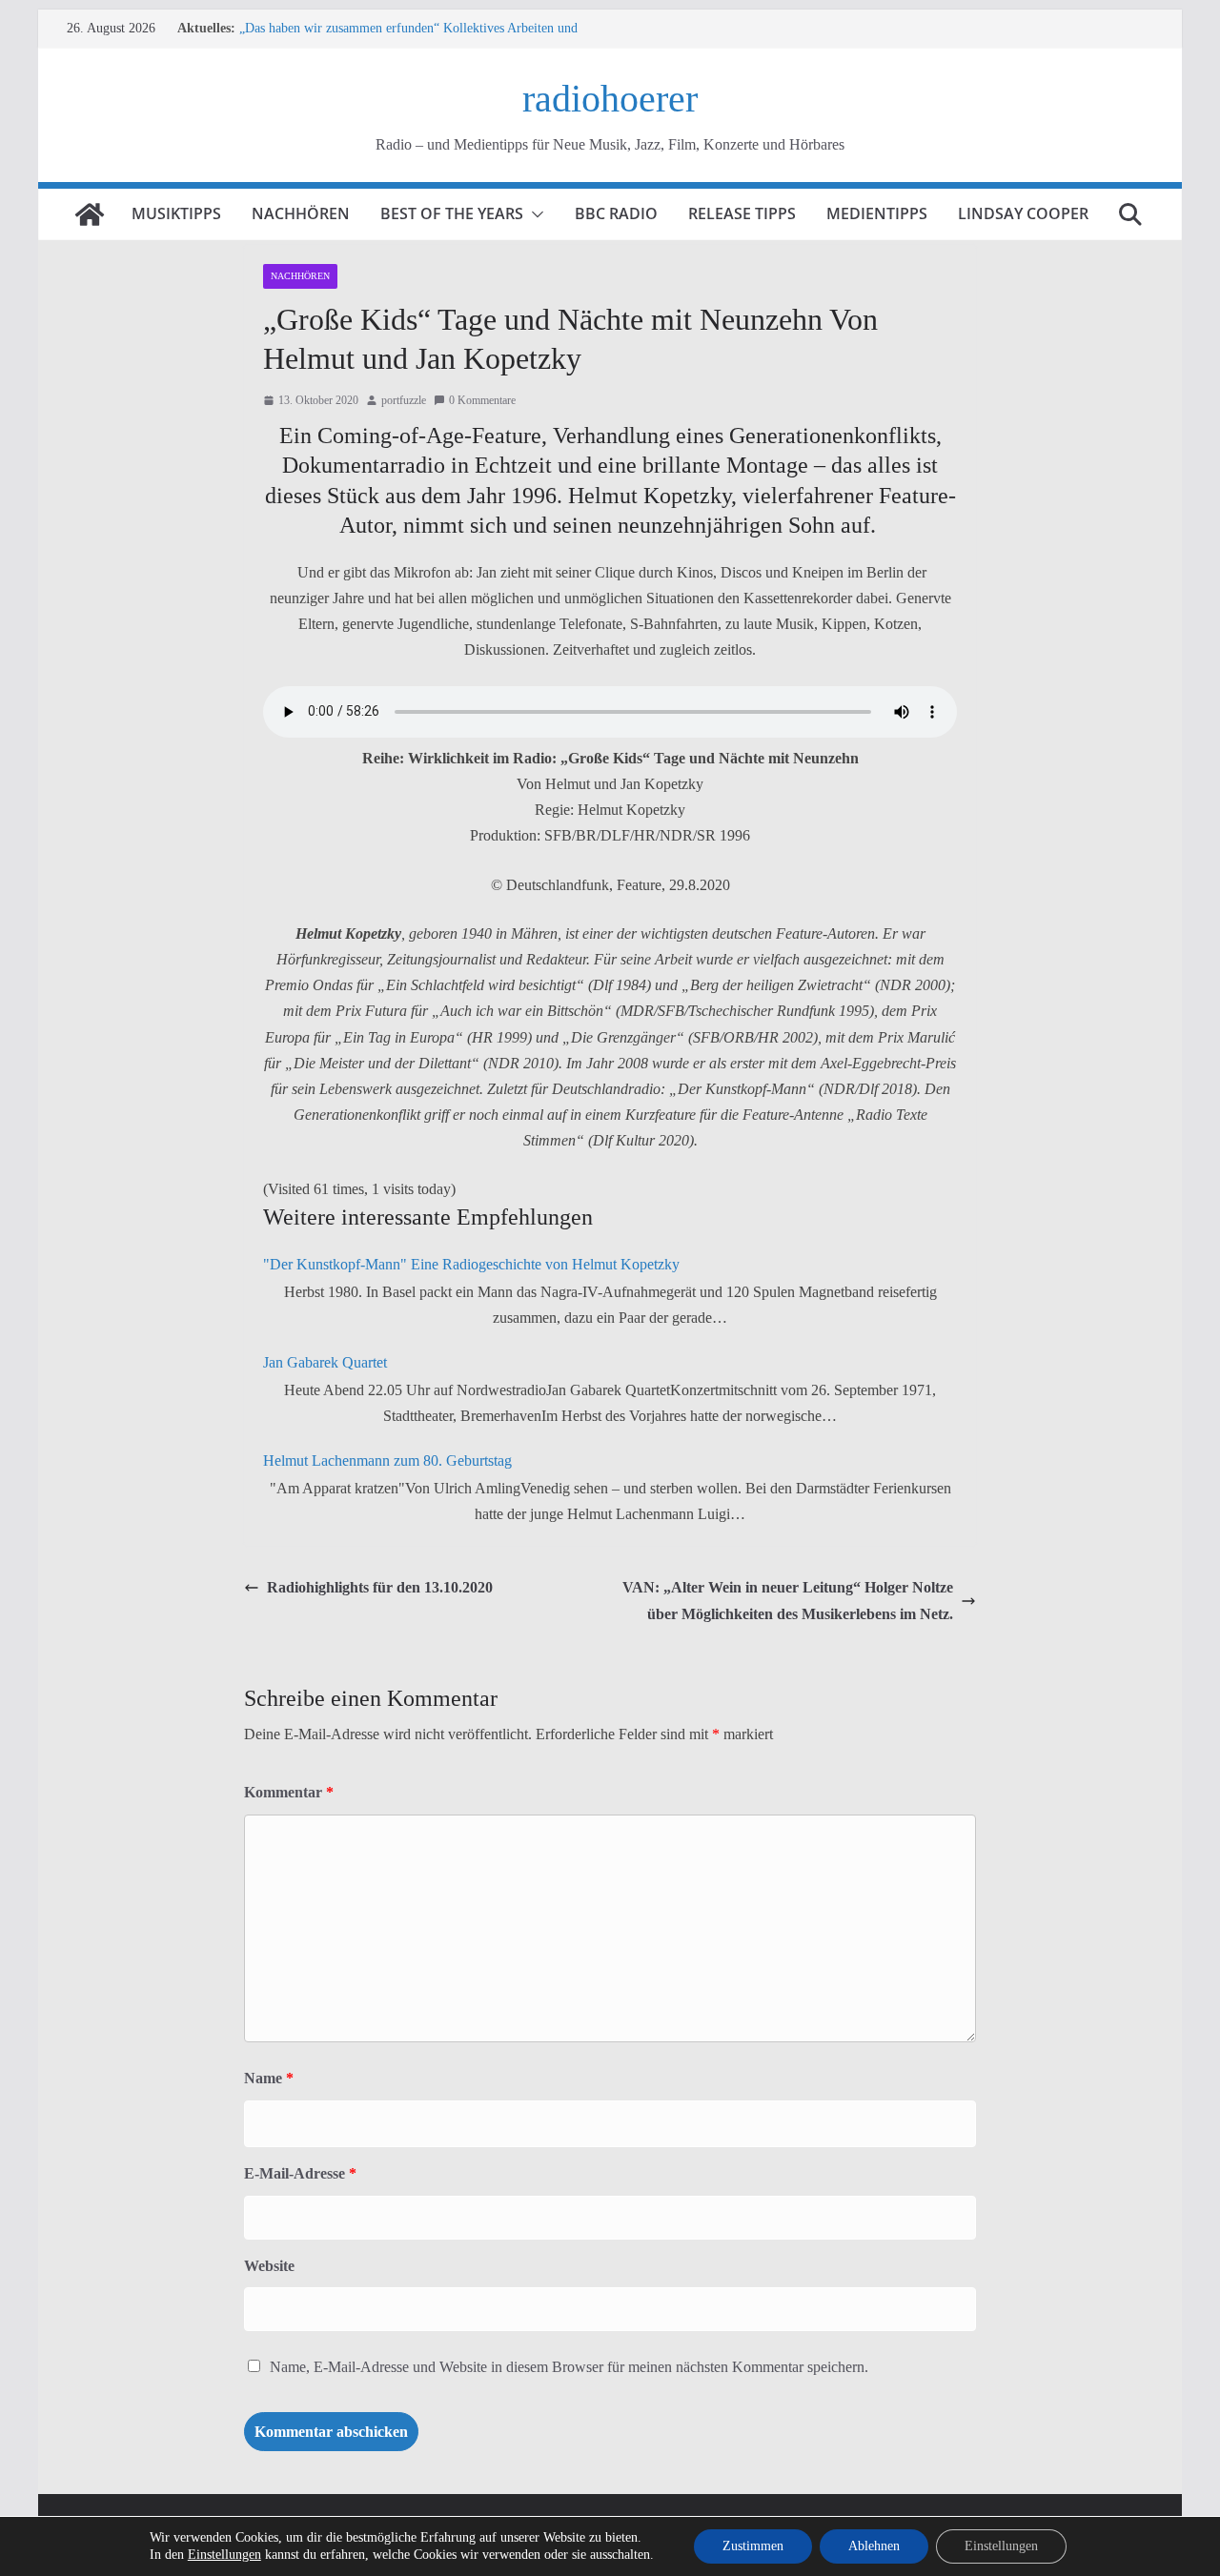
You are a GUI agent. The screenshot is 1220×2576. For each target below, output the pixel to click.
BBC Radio (616, 213)
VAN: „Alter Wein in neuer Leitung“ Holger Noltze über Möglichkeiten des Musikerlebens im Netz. (788, 1600)
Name (269, 2078)
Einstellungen (224, 2555)
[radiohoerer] (90, 214)
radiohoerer (610, 99)
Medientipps (877, 213)
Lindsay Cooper (1023, 213)
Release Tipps (742, 213)
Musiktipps (176, 213)
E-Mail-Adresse (300, 2173)
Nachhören (301, 213)
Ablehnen (874, 2546)
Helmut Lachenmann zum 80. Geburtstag (387, 1460)
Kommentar (289, 1792)
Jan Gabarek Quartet (325, 1362)
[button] (534, 214)
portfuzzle (404, 400)
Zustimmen (753, 2546)
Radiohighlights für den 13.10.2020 (380, 1587)
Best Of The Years (452, 213)
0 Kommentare (482, 400)
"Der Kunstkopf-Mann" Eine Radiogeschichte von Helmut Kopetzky (471, 1264)
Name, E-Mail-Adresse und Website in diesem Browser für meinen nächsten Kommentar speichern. (569, 2367)
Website (269, 2266)
